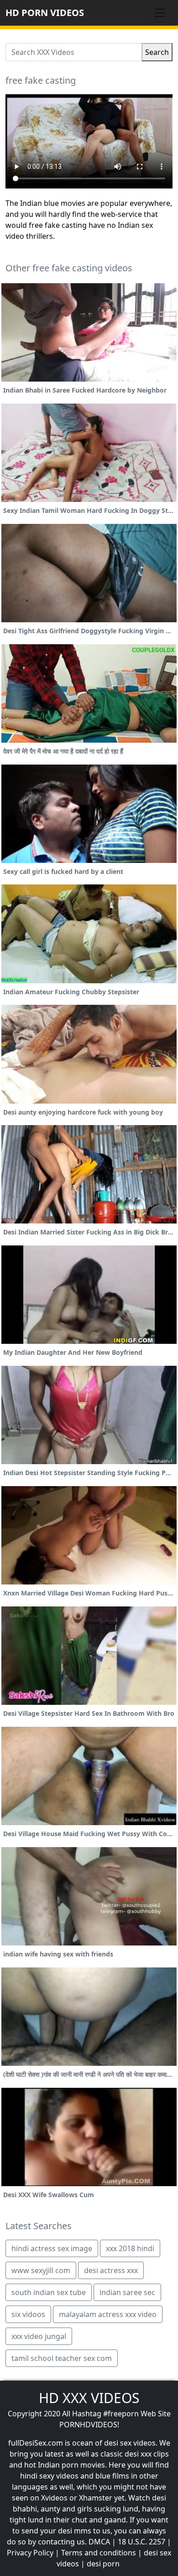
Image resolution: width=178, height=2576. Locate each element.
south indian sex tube (49, 2292)
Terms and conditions (99, 2553)
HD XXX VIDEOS (89, 2398)
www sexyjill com (41, 2270)
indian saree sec (127, 2292)
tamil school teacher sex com (62, 2358)
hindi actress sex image (52, 2248)
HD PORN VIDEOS (45, 13)
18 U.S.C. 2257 (141, 2542)
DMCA (99, 2542)
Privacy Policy (30, 2553)
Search (157, 52)
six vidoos (28, 2314)
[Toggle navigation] (160, 13)
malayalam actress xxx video (108, 2314)
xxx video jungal (39, 2336)
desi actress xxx (111, 2270)
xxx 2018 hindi (130, 2248)
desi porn (103, 2564)
